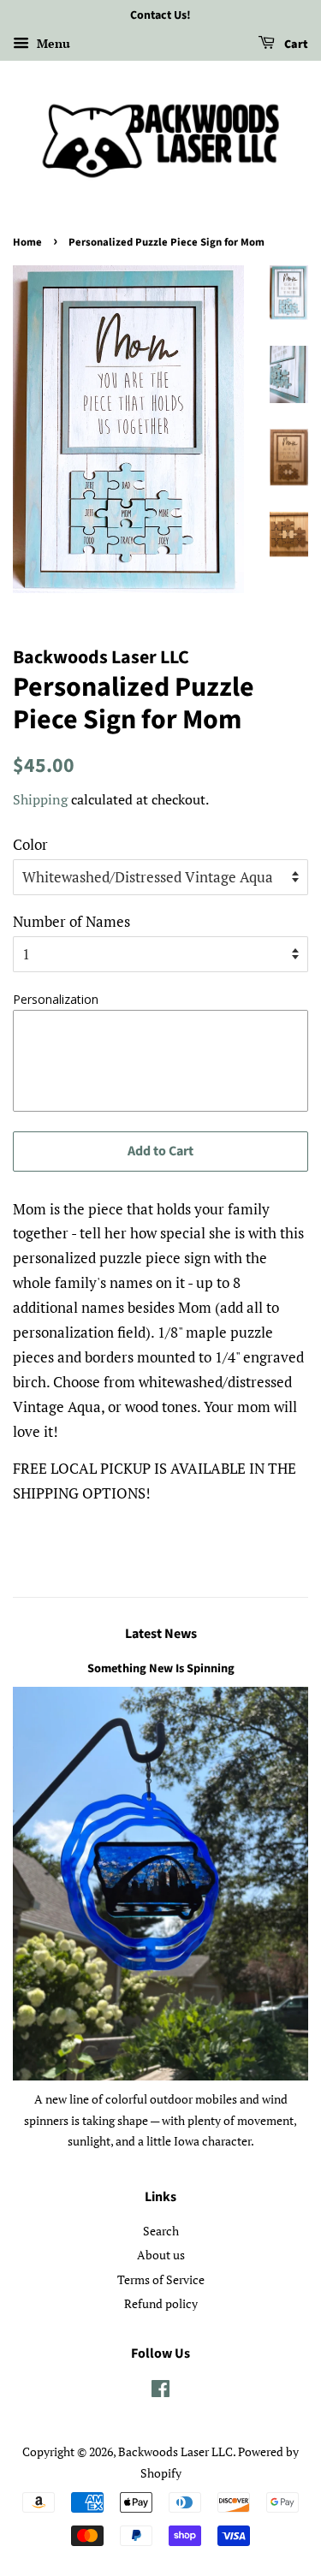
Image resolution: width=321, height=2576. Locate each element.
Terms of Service (161, 2279)
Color (30, 844)
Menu (52, 43)
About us (161, 2255)
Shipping (40, 799)
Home (27, 242)
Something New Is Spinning (161, 1668)
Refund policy (161, 2303)
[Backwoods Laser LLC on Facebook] (160, 2392)
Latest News (161, 1634)
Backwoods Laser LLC (175, 2451)
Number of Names (71, 921)
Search (161, 2231)
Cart (295, 45)
